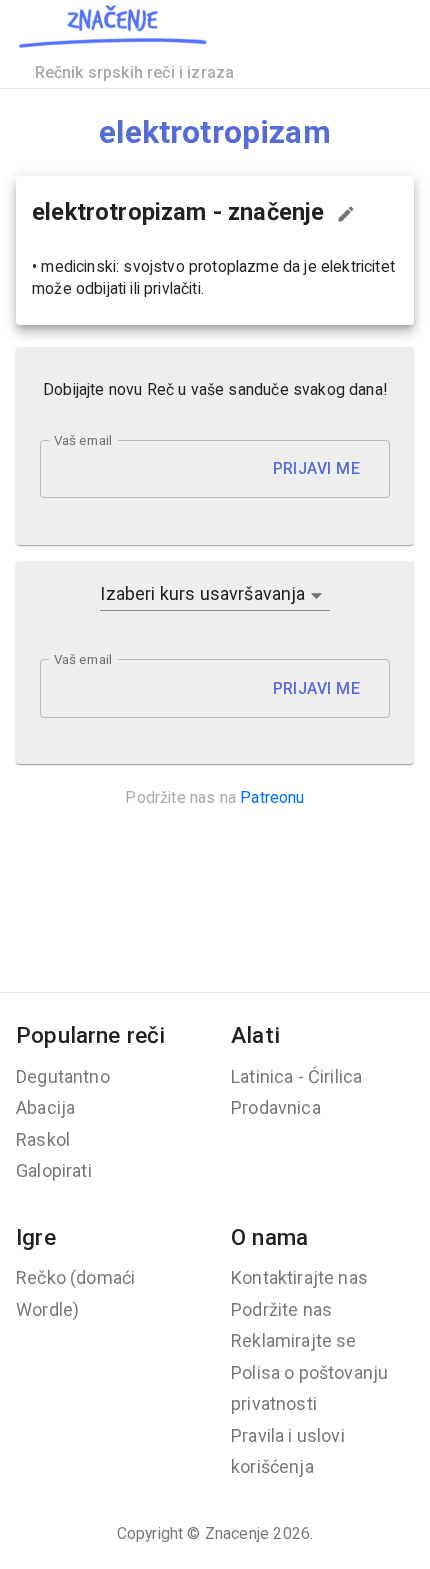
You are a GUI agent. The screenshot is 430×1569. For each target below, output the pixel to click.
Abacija (45, 1107)
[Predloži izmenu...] (346, 214)
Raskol (43, 1139)
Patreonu (272, 797)
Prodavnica (276, 1107)
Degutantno (63, 1076)
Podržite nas (281, 1309)
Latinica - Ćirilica (296, 1076)
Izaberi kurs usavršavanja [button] (202, 593)
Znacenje (237, 1533)
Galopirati (54, 1170)
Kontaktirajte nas (299, 1277)
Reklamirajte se (294, 1340)
